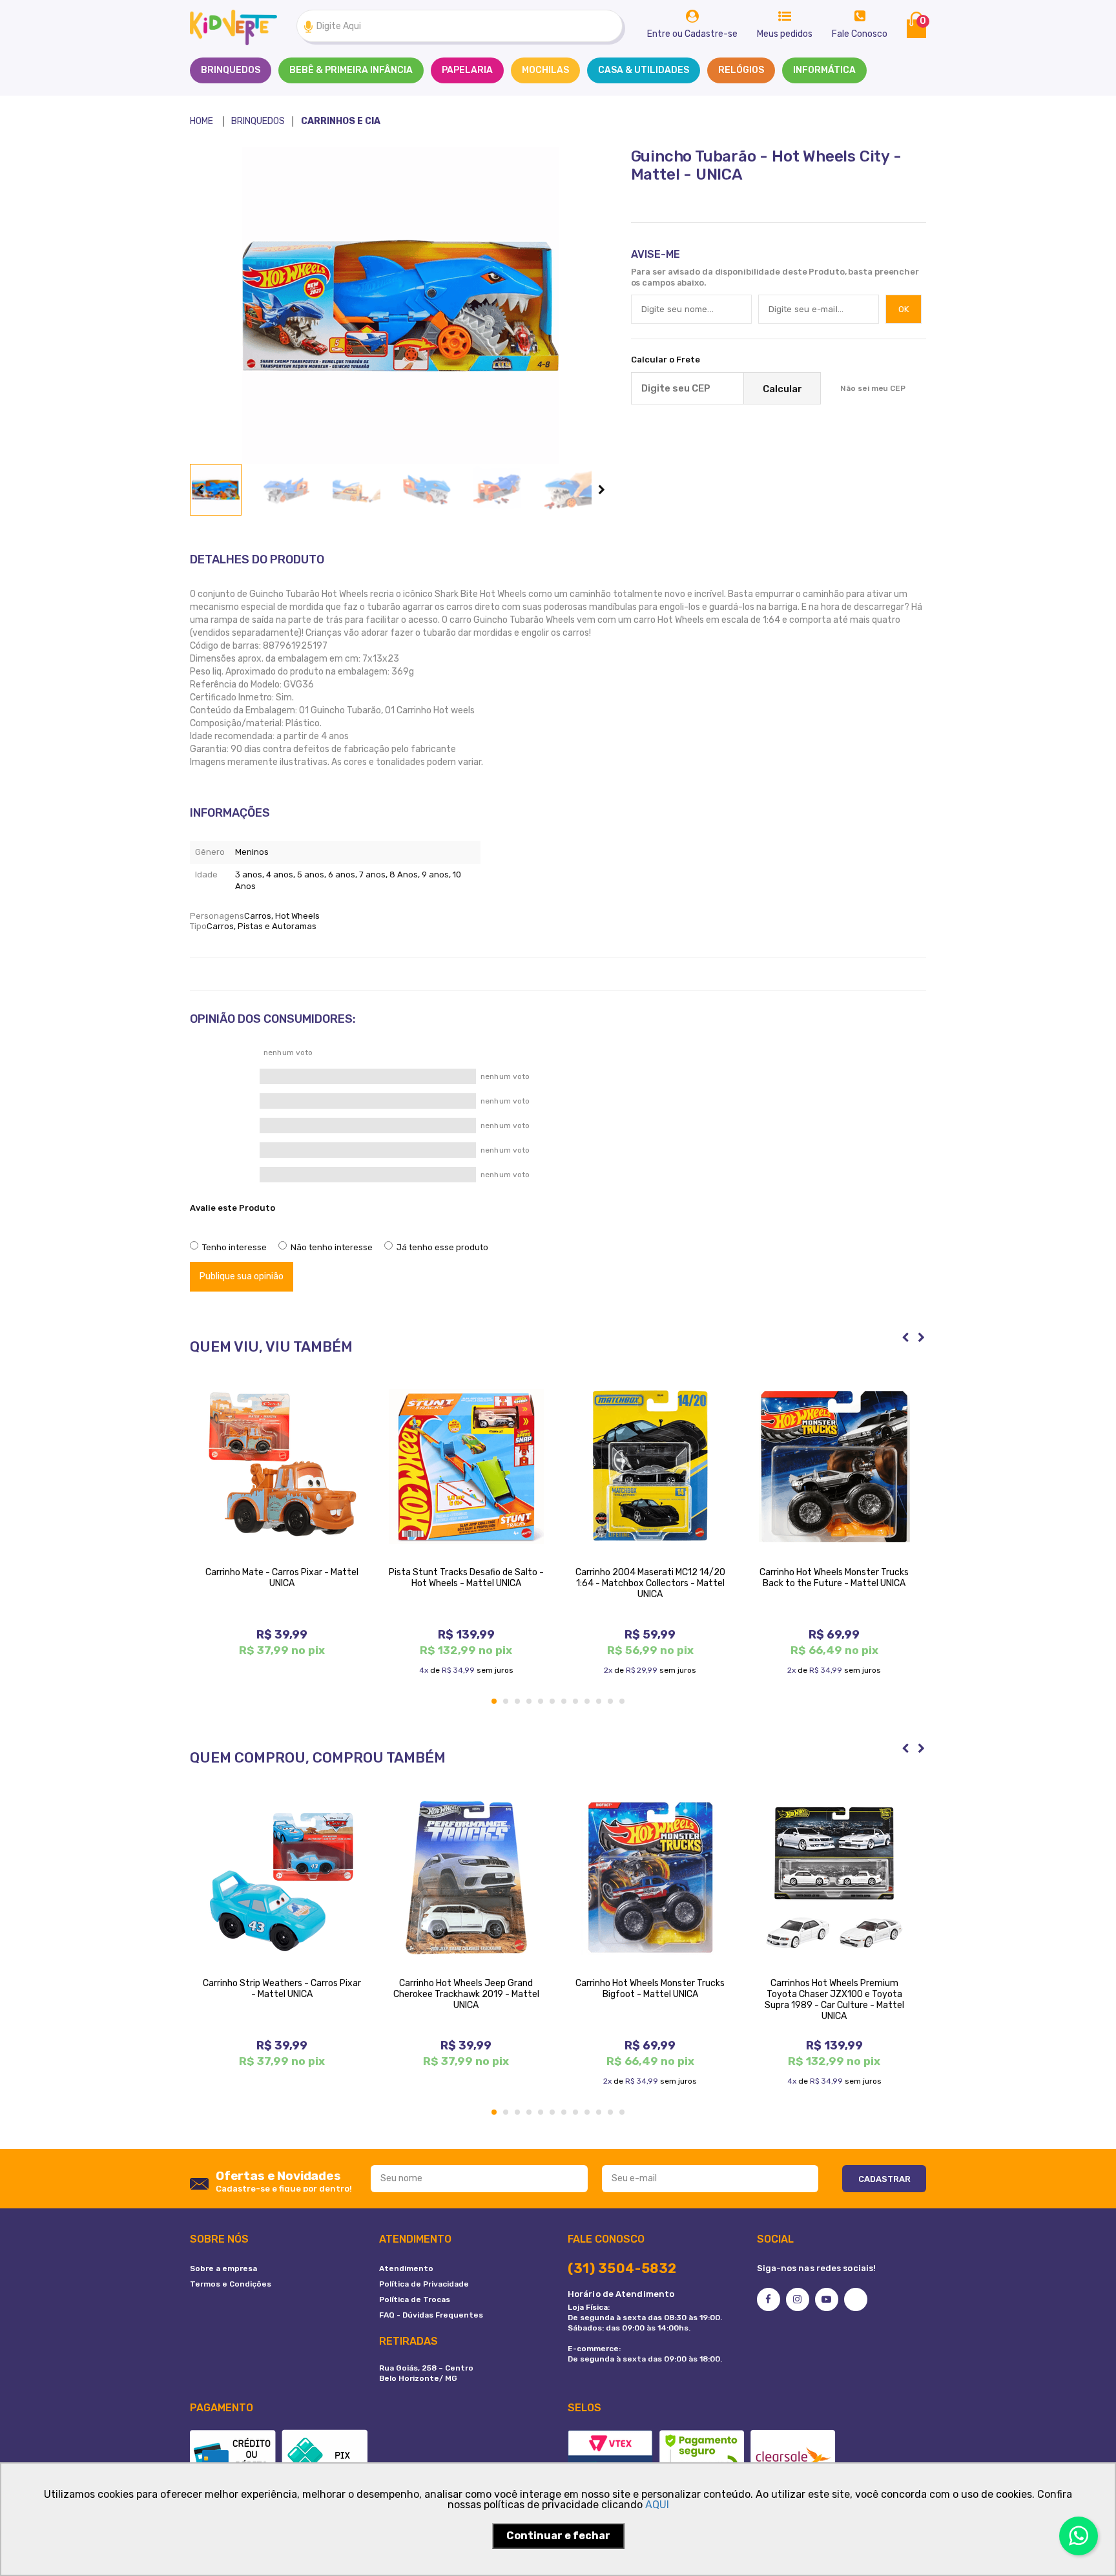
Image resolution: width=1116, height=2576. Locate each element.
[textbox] (460, 26)
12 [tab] (623, 1702)
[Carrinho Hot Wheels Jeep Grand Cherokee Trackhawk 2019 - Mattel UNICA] (466, 1878)
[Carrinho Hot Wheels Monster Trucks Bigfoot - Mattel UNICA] (650, 1878)
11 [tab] (611, 1702)
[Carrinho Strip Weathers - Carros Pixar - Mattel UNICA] (282, 1878)
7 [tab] (564, 1702)
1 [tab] (495, 1702)
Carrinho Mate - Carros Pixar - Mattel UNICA (282, 1578)
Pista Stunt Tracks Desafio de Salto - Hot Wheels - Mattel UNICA (466, 1578)
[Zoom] (216, 490)
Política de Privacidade (424, 2284)
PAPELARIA (467, 70)
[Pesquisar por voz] (308, 26)
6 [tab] (553, 1702)
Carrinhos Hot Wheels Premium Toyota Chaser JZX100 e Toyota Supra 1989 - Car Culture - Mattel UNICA (834, 2000)
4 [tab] (530, 1702)
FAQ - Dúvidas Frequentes (431, 2315)
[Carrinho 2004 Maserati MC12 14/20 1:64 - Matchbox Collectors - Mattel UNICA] (650, 1467)
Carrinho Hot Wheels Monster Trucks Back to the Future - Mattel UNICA (834, 1578)
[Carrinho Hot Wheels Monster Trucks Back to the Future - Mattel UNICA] (834, 1467)
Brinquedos (231, 70)
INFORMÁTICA (824, 70)
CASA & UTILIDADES (644, 70)
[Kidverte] (201, 121)
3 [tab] (518, 1702)
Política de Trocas (415, 2299)
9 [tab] (588, 1702)
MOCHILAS (545, 70)
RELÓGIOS (741, 70)
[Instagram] (798, 2299)
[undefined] (400, 306)
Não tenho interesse (332, 1247)
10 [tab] (599, 1702)
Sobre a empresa (223, 2268)
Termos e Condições (231, 2284)
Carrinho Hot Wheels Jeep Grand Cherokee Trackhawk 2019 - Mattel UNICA (466, 1994)
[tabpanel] (282, 1518)
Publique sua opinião (242, 1276)
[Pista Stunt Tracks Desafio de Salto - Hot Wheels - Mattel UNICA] (466, 1467)
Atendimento (406, 2268)
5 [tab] (541, 1702)
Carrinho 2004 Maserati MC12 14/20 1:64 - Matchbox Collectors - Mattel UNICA (650, 1583)
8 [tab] (576, 1702)
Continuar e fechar (558, 2536)
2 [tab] (506, 1702)
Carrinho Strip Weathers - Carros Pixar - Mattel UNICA (282, 1989)
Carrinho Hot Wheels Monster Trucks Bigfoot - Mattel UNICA (650, 1989)
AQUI (657, 2505)
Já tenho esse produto (442, 1247)
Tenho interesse (234, 1247)
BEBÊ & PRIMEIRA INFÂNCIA (351, 70)
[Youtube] (827, 2299)
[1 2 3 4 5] (226, 1226)
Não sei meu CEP (873, 388)
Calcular (782, 389)
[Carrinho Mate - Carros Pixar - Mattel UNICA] (282, 1467)
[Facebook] (769, 2299)
